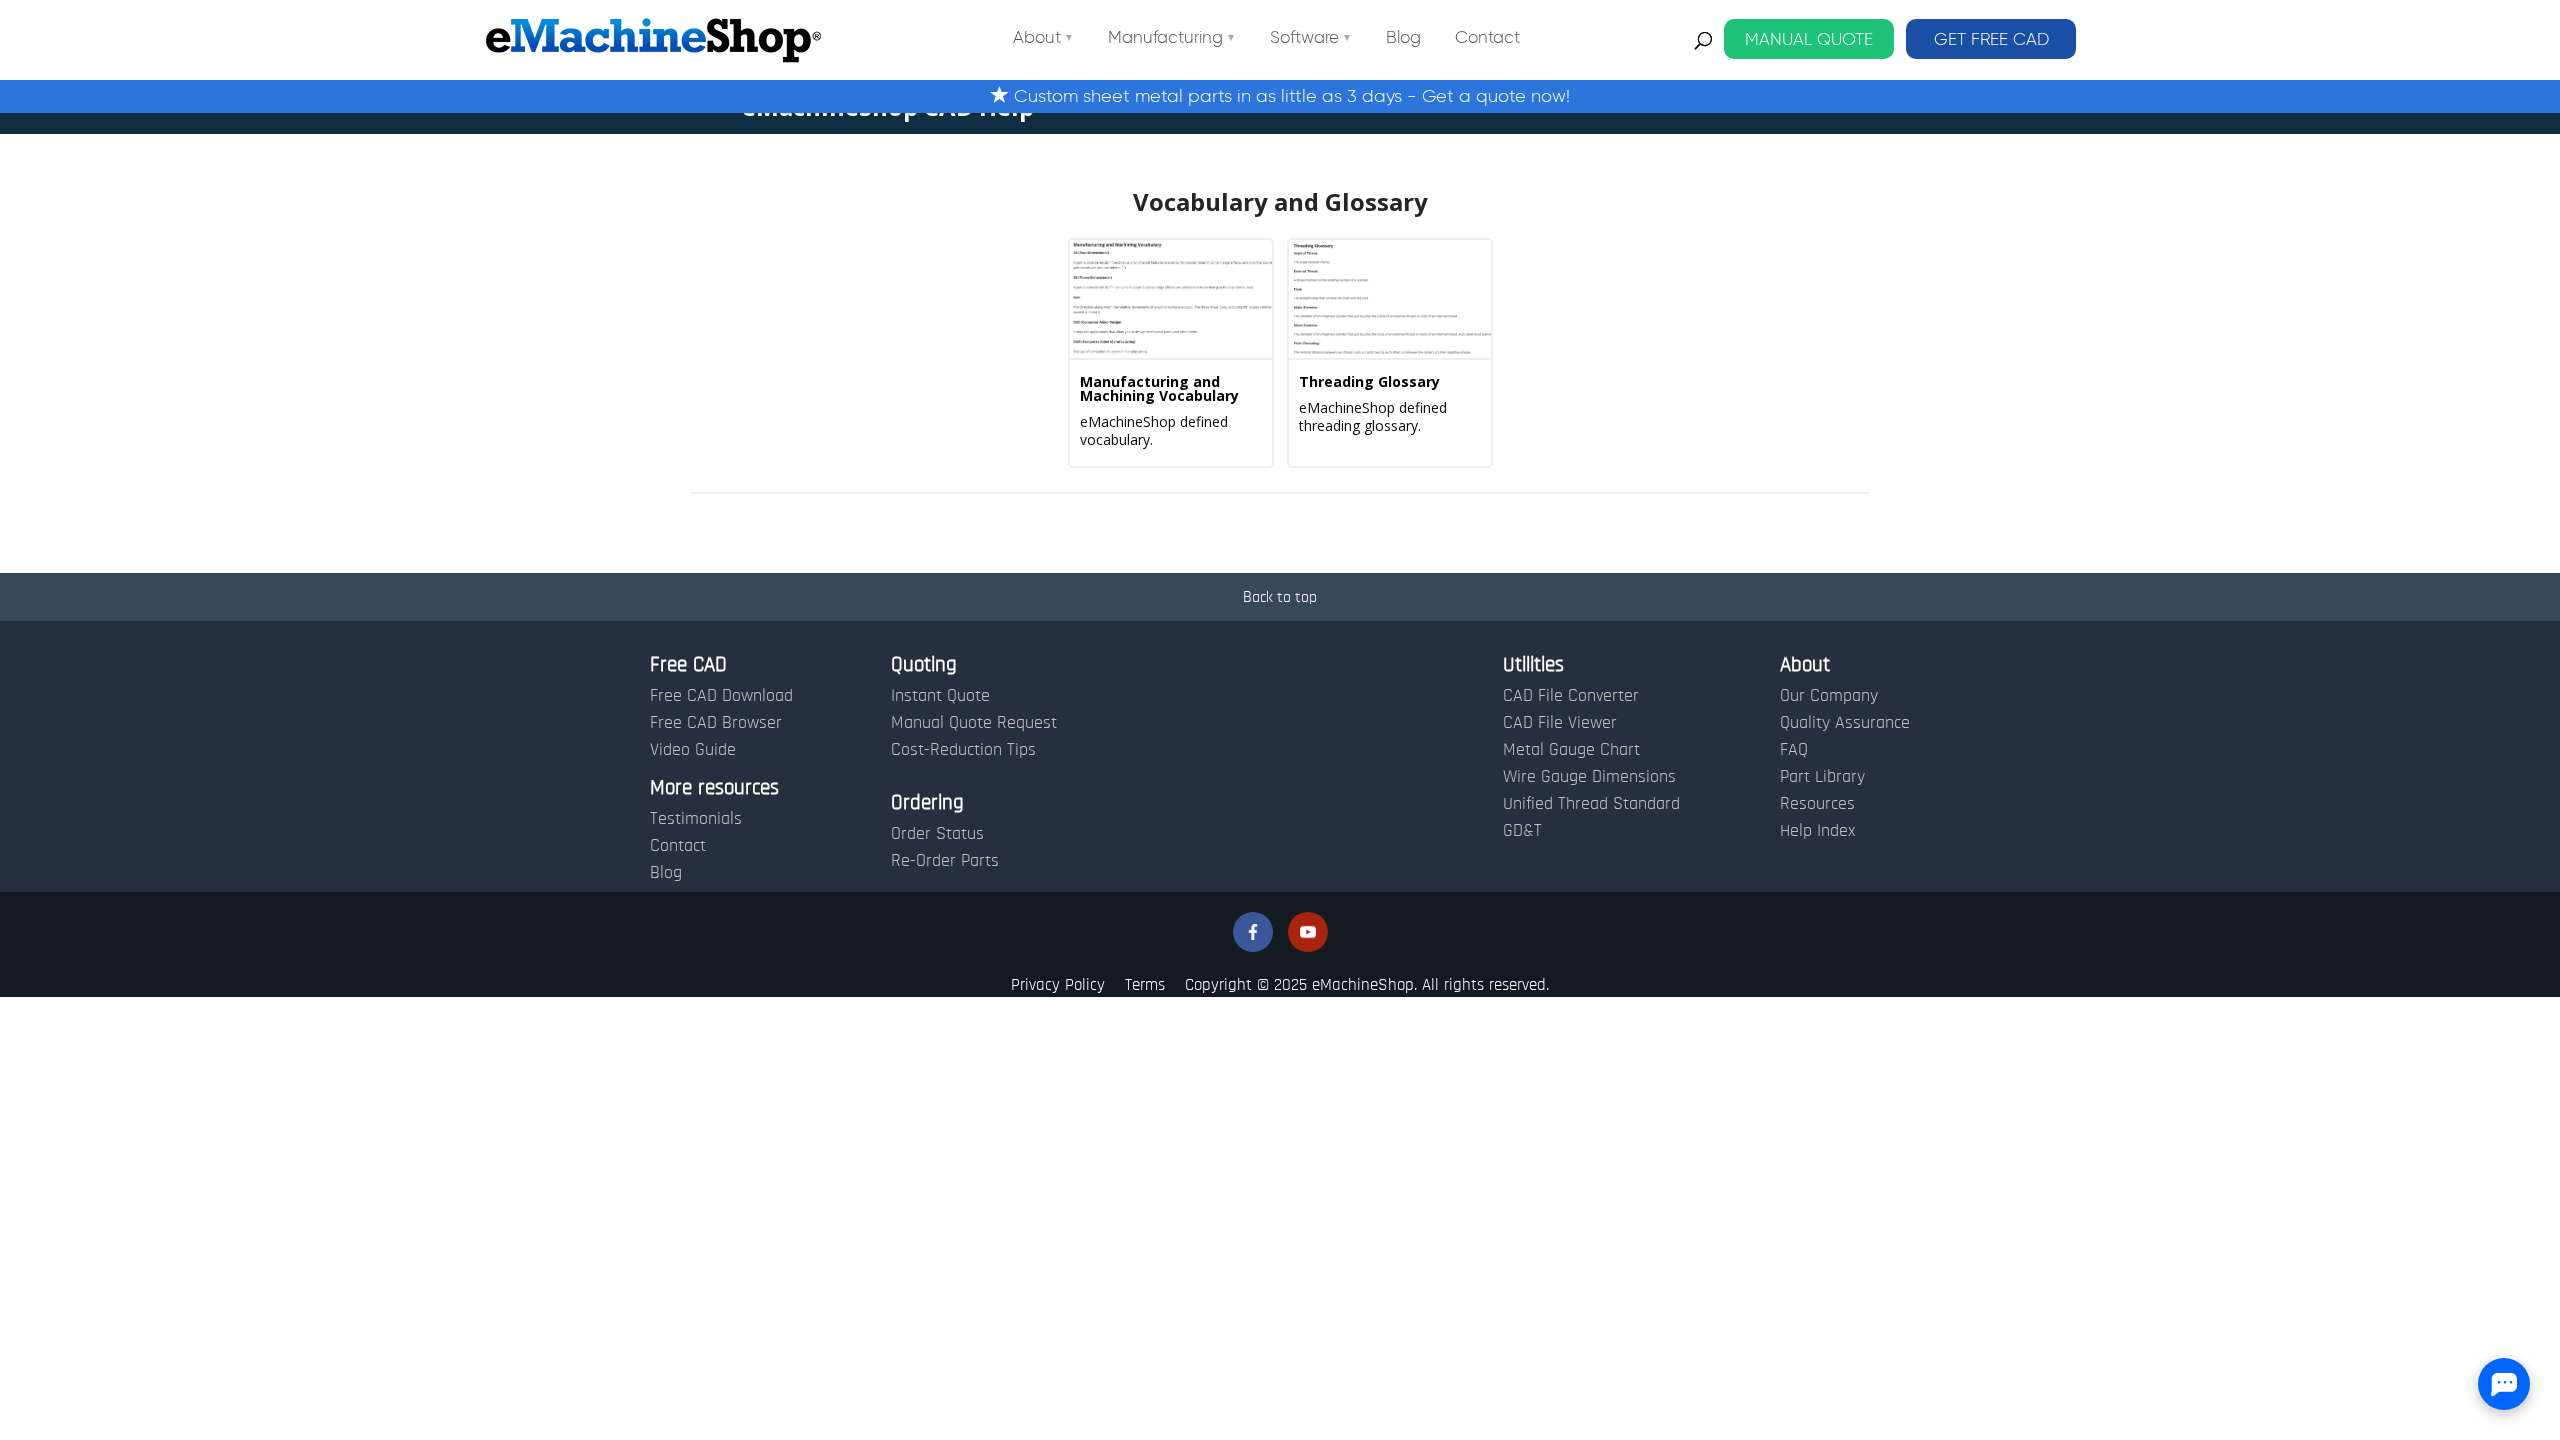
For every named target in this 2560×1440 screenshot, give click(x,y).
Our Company (1829, 696)
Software (1304, 38)
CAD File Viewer (1560, 723)
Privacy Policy (1058, 984)
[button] (1253, 932)
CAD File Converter (1571, 696)
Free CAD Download (721, 696)
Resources (1817, 804)
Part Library (1822, 777)
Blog (1403, 38)
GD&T (1522, 831)
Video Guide (693, 750)
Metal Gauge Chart (1571, 750)
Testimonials (696, 819)
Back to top (1280, 597)
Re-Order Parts (945, 861)
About (1037, 38)
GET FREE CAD (1991, 39)
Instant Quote (940, 696)
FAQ (1794, 750)
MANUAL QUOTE (1809, 39)
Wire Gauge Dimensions (1589, 777)
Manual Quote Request (974, 723)
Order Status (937, 834)
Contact (1487, 38)
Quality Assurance (1845, 723)
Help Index (1817, 831)
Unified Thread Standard (1591, 804)
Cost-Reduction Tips (963, 750)
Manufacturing (1165, 38)
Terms (1145, 984)
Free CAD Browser (716, 723)
